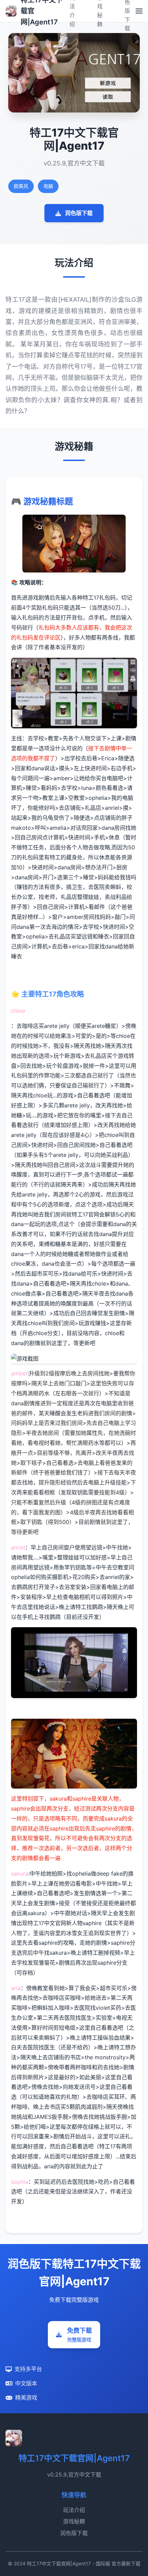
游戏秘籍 (74, 2521)
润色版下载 (79, 213)
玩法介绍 (74, 2510)
